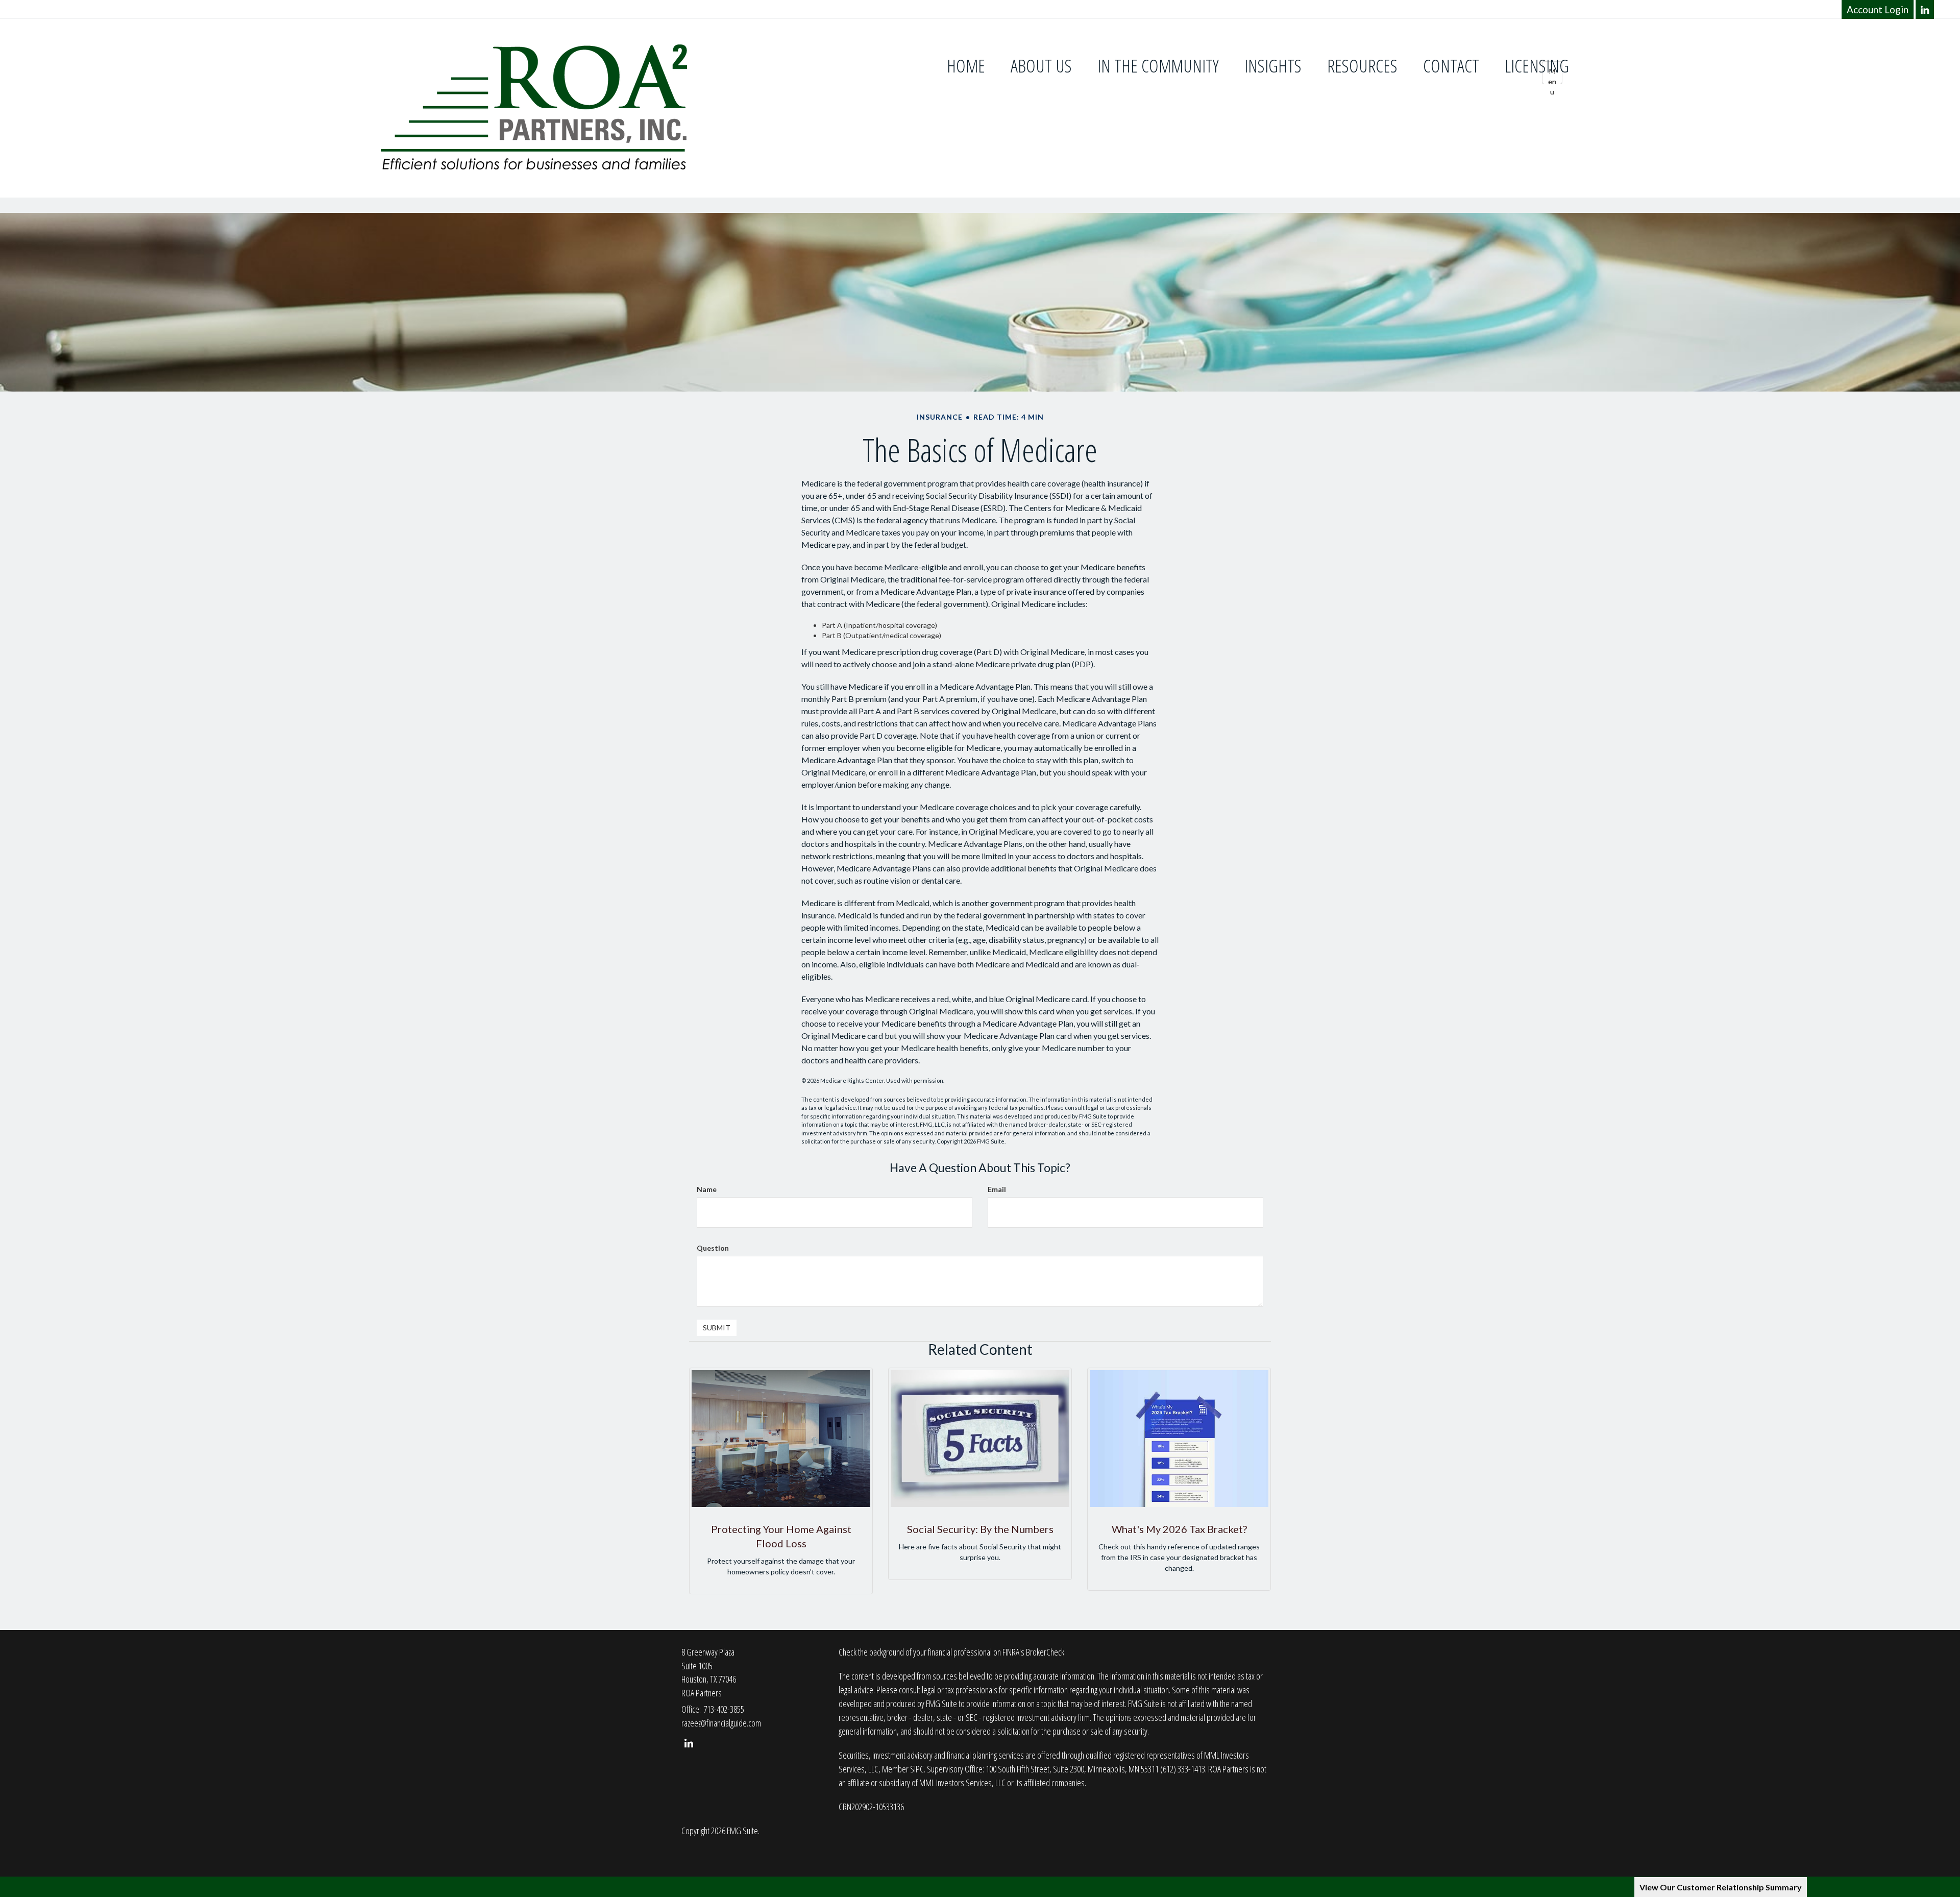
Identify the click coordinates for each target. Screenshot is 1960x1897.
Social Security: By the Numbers (980, 1529)
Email (997, 1189)
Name (707, 1189)
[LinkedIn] (1925, 9)
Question (713, 1248)
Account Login (1878, 9)
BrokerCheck (1045, 1652)
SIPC (917, 1769)
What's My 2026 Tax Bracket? (1179, 1529)
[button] (1041, 66)
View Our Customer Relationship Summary (1721, 1887)
